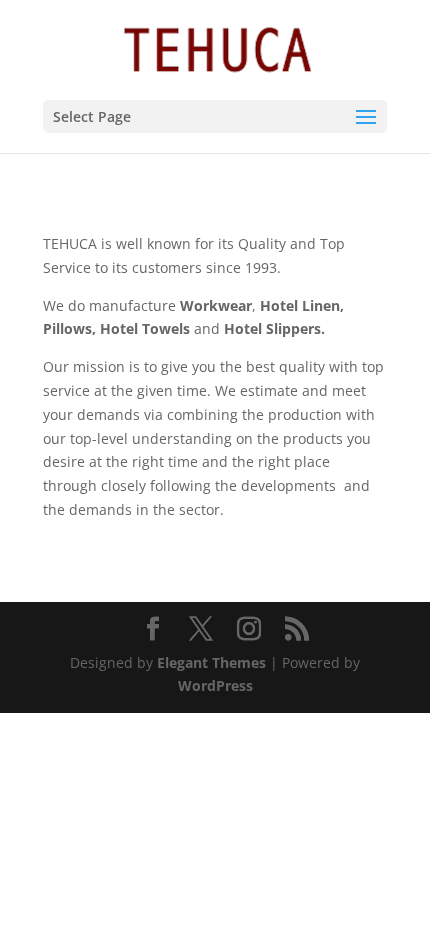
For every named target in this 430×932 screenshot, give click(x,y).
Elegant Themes (211, 662)
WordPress (215, 685)
